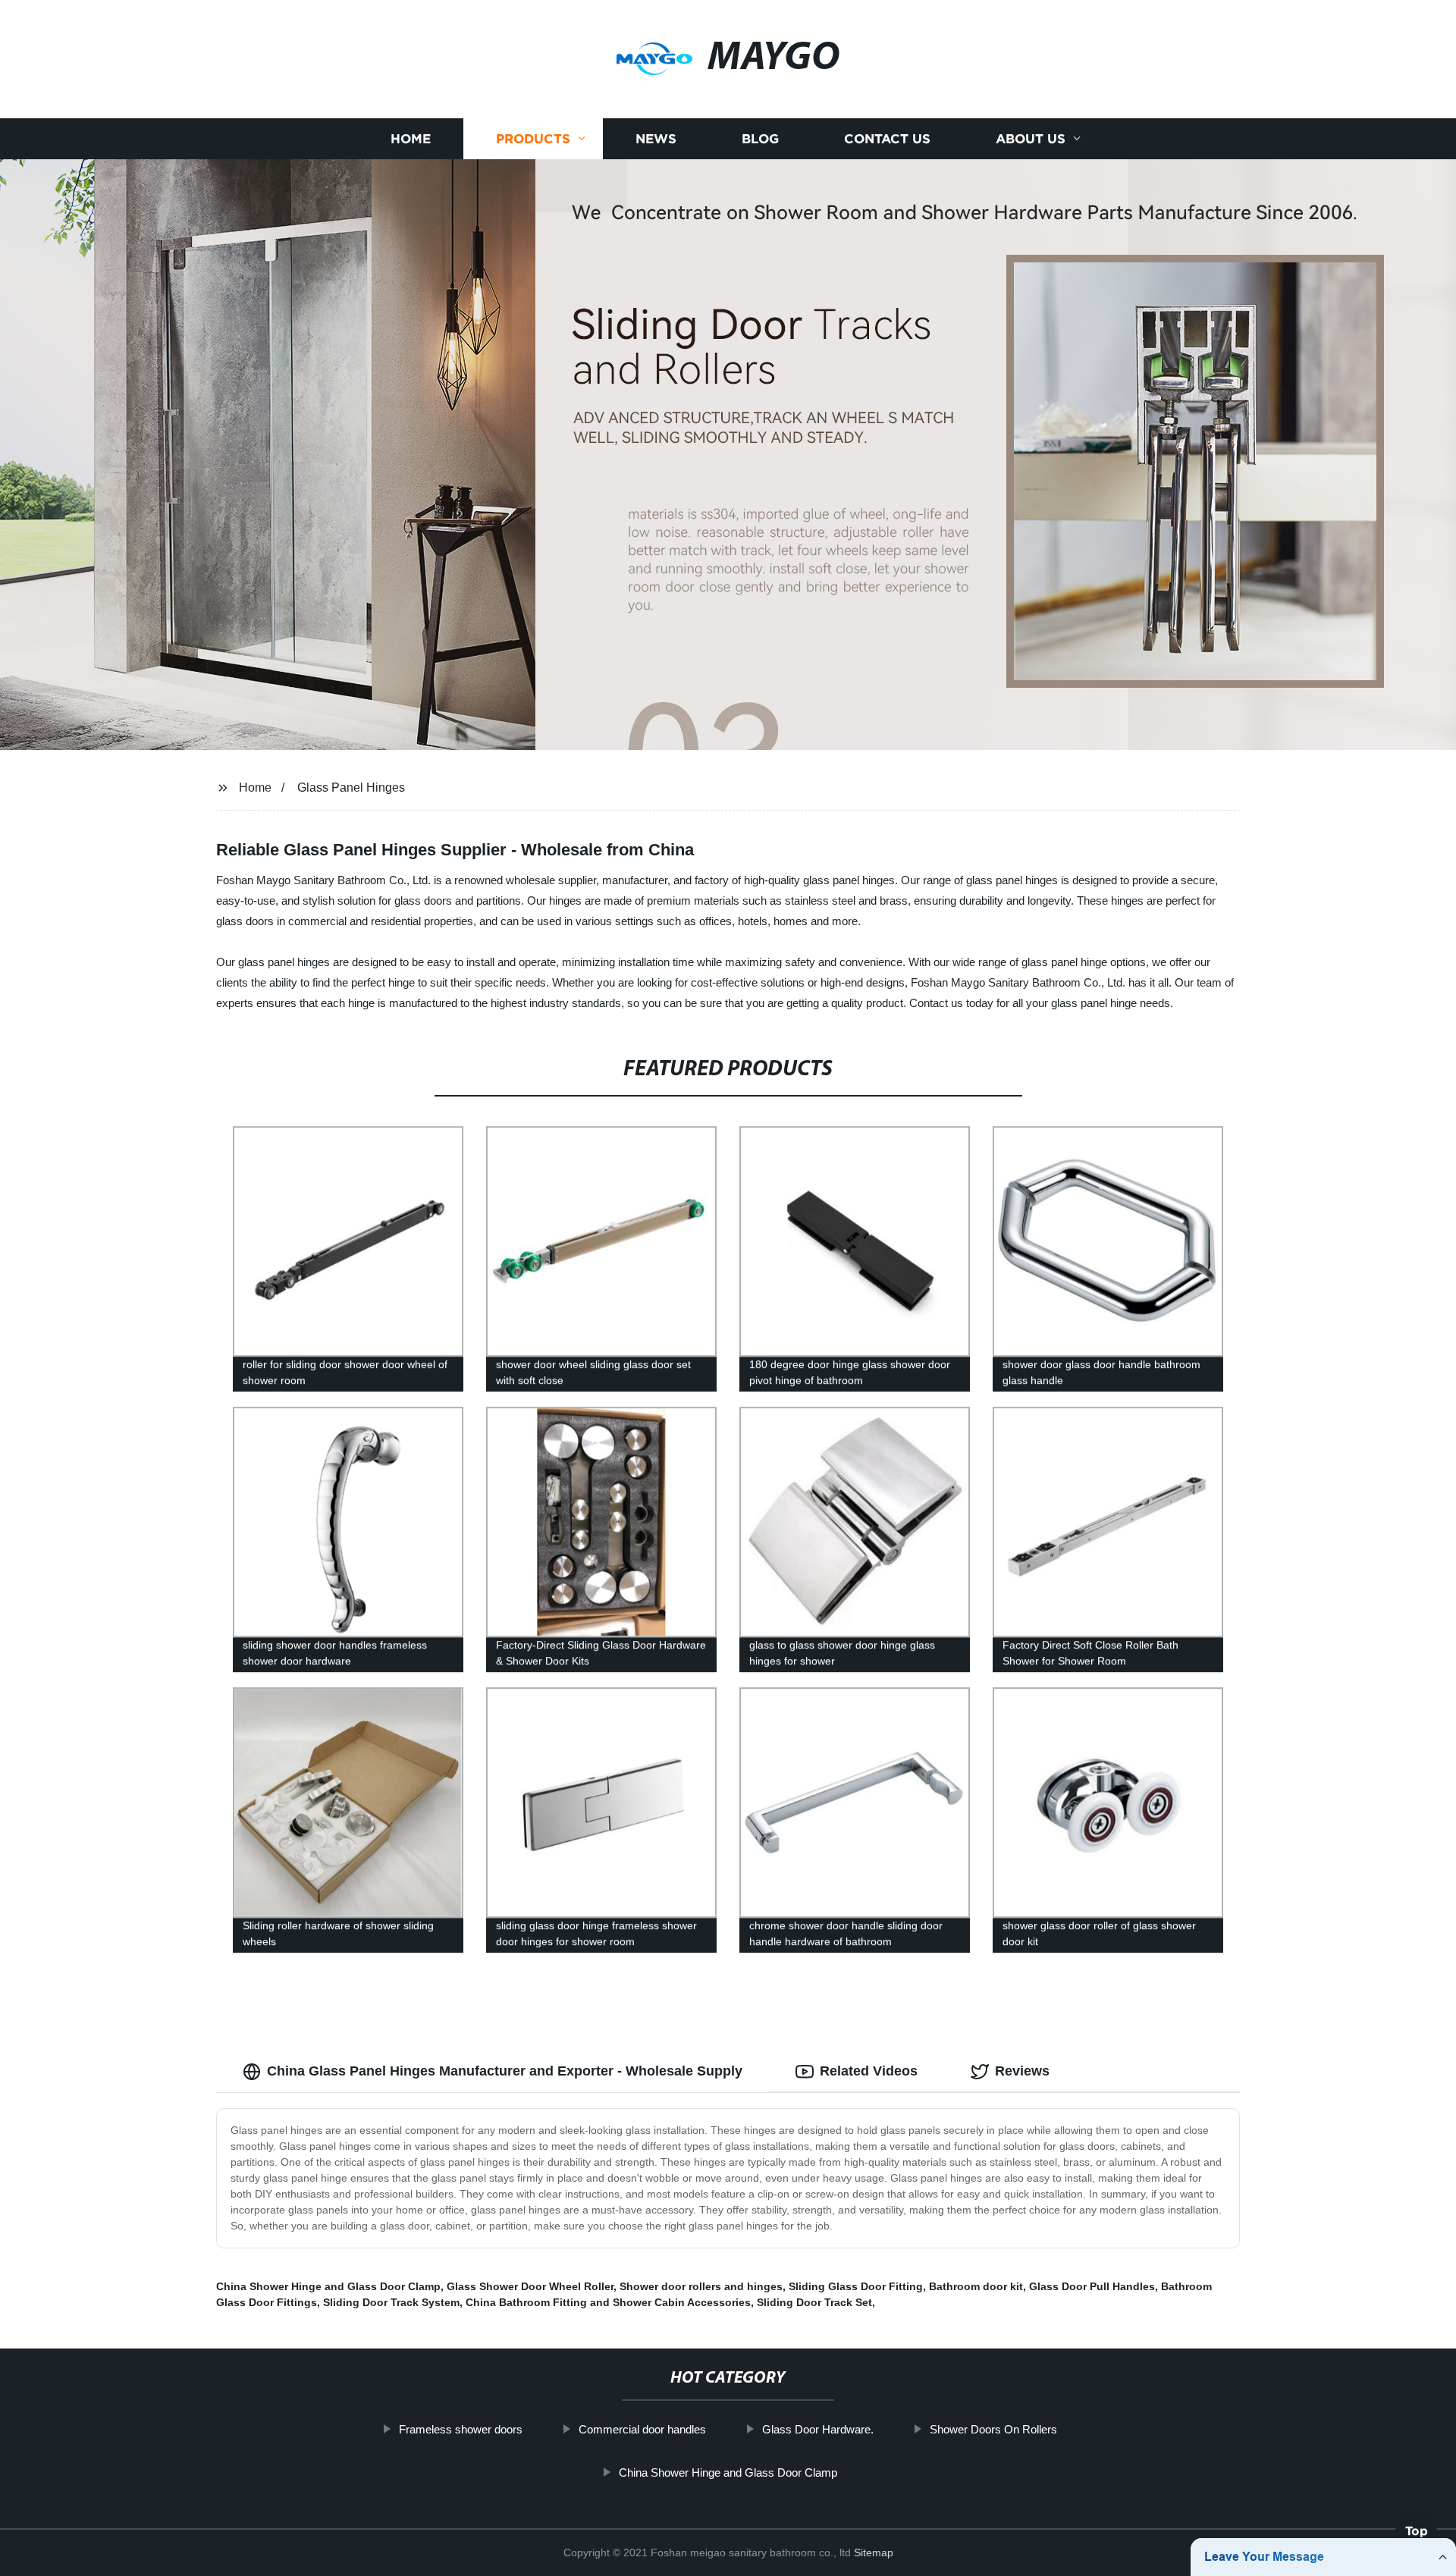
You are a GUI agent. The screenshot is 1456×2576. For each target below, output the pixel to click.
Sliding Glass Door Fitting (856, 2286)
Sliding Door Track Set (814, 2302)
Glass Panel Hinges (351, 788)
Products (533, 138)
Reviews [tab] (1022, 2071)
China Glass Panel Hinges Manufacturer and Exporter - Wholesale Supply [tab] (505, 2071)
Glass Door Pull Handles (1092, 2286)
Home (411, 138)
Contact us (887, 138)
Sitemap (874, 2552)
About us (1031, 138)
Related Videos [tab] (869, 2071)
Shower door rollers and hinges (701, 2286)
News (656, 138)
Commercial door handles (642, 2429)
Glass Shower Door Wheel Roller (530, 2286)
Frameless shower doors (461, 2429)
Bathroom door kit (976, 2286)
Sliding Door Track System (391, 2302)
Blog (760, 138)
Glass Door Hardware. (818, 2429)
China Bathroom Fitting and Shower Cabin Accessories (608, 2302)
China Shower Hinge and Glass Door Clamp (328, 2286)
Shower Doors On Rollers (993, 2429)
